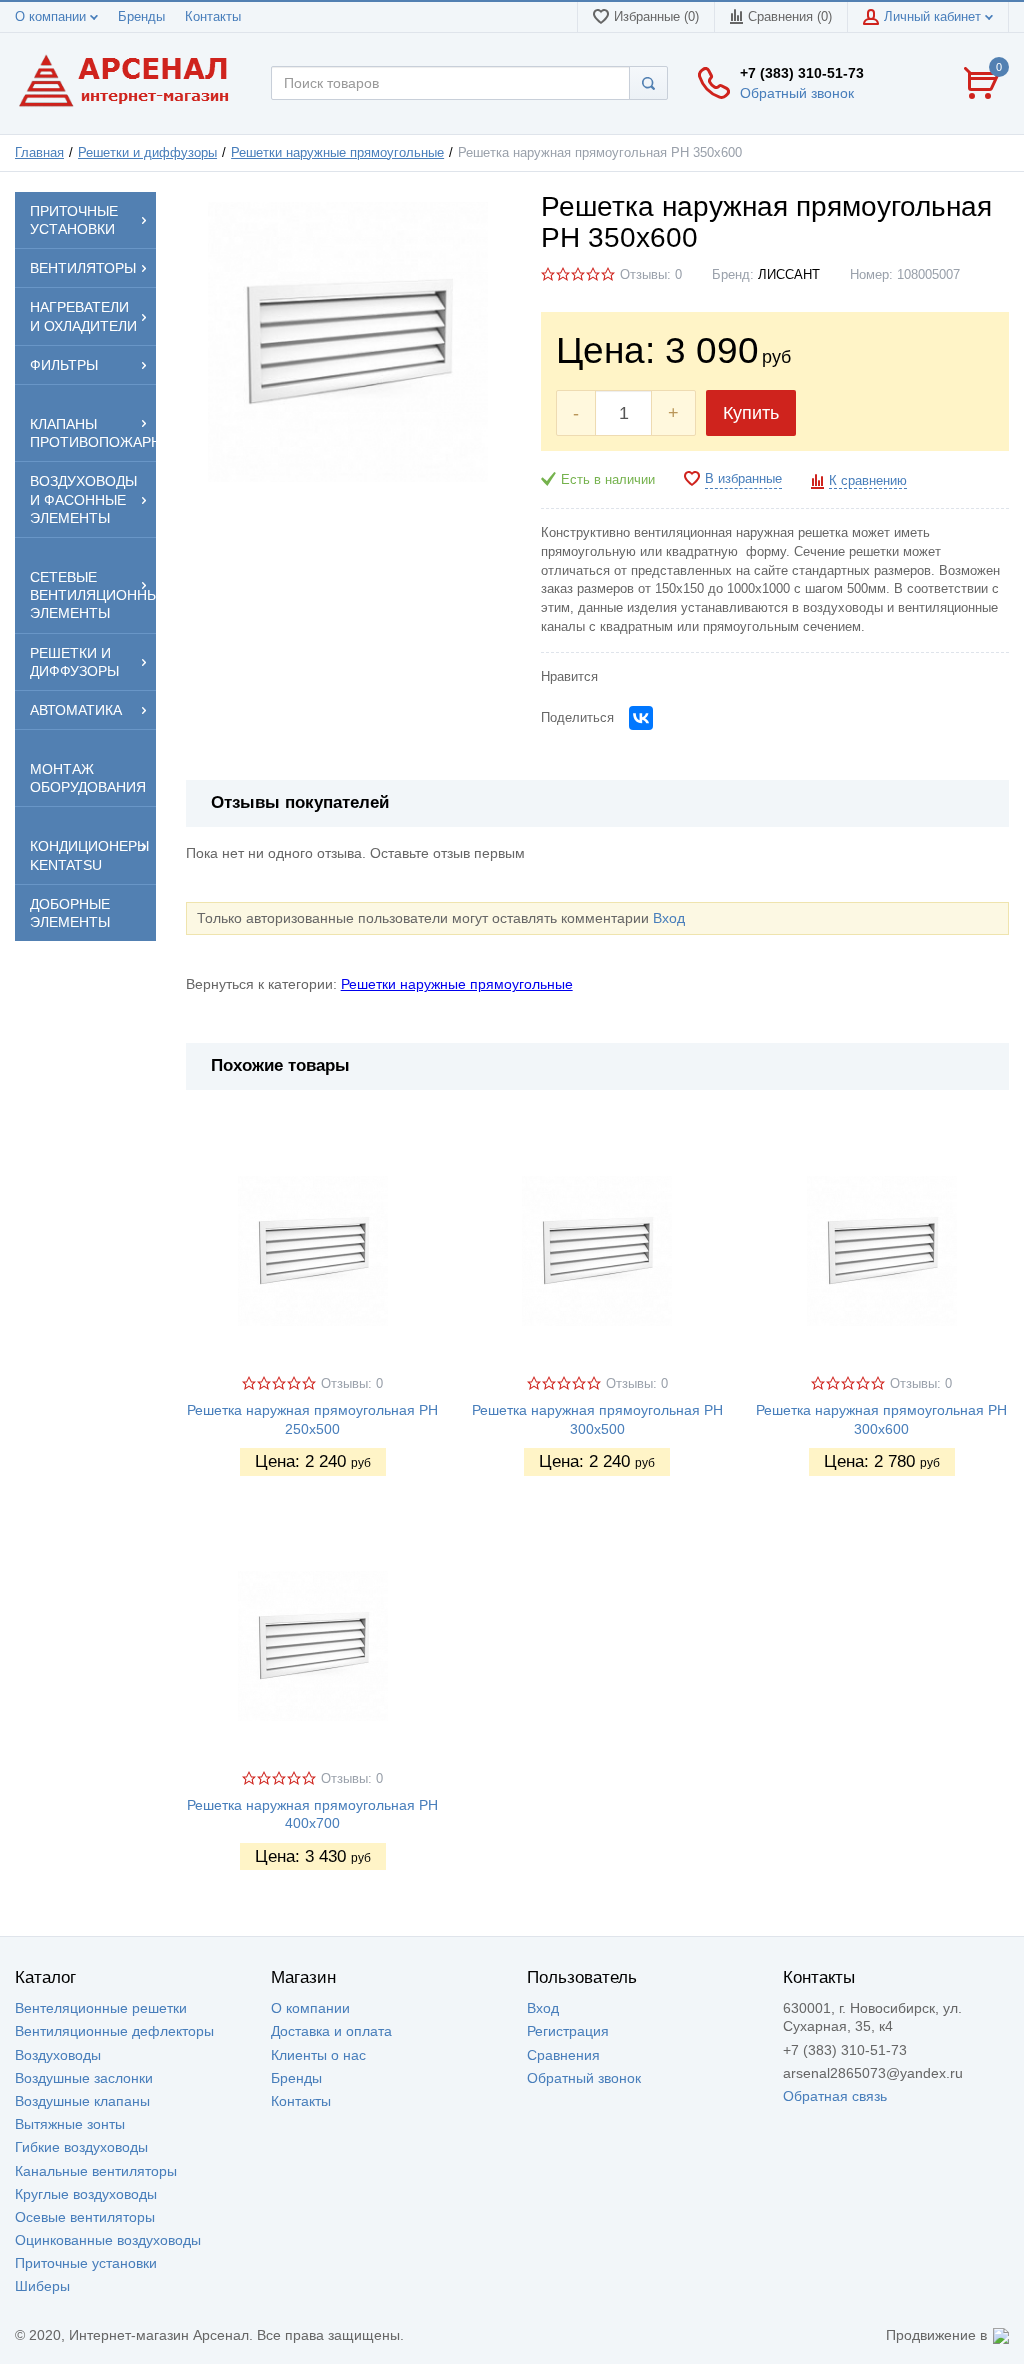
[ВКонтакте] (641, 718)
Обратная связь (835, 2096)
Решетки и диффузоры (147, 153)
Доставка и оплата (331, 2031)
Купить (751, 413)
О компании (52, 17)
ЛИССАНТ (789, 275)
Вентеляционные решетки (101, 2008)
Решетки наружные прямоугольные (337, 153)
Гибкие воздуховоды (81, 2147)
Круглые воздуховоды (86, 2194)
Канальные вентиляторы (96, 2171)
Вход (669, 918)
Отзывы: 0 (651, 275)
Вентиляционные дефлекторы (114, 2031)
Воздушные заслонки (84, 2078)
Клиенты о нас (318, 2055)
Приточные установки (86, 2263)
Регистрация (568, 2031)
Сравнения (563, 2055)
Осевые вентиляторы (85, 2217)
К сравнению (868, 481)
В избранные (743, 479)
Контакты (213, 17)
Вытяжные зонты (70, 2124)
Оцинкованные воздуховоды (108, 2240)
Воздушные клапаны (82, 2101)
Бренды (141, 17)
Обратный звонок (797, 93)
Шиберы (42, 2286)
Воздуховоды (58, 2055)
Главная (39, 153)
